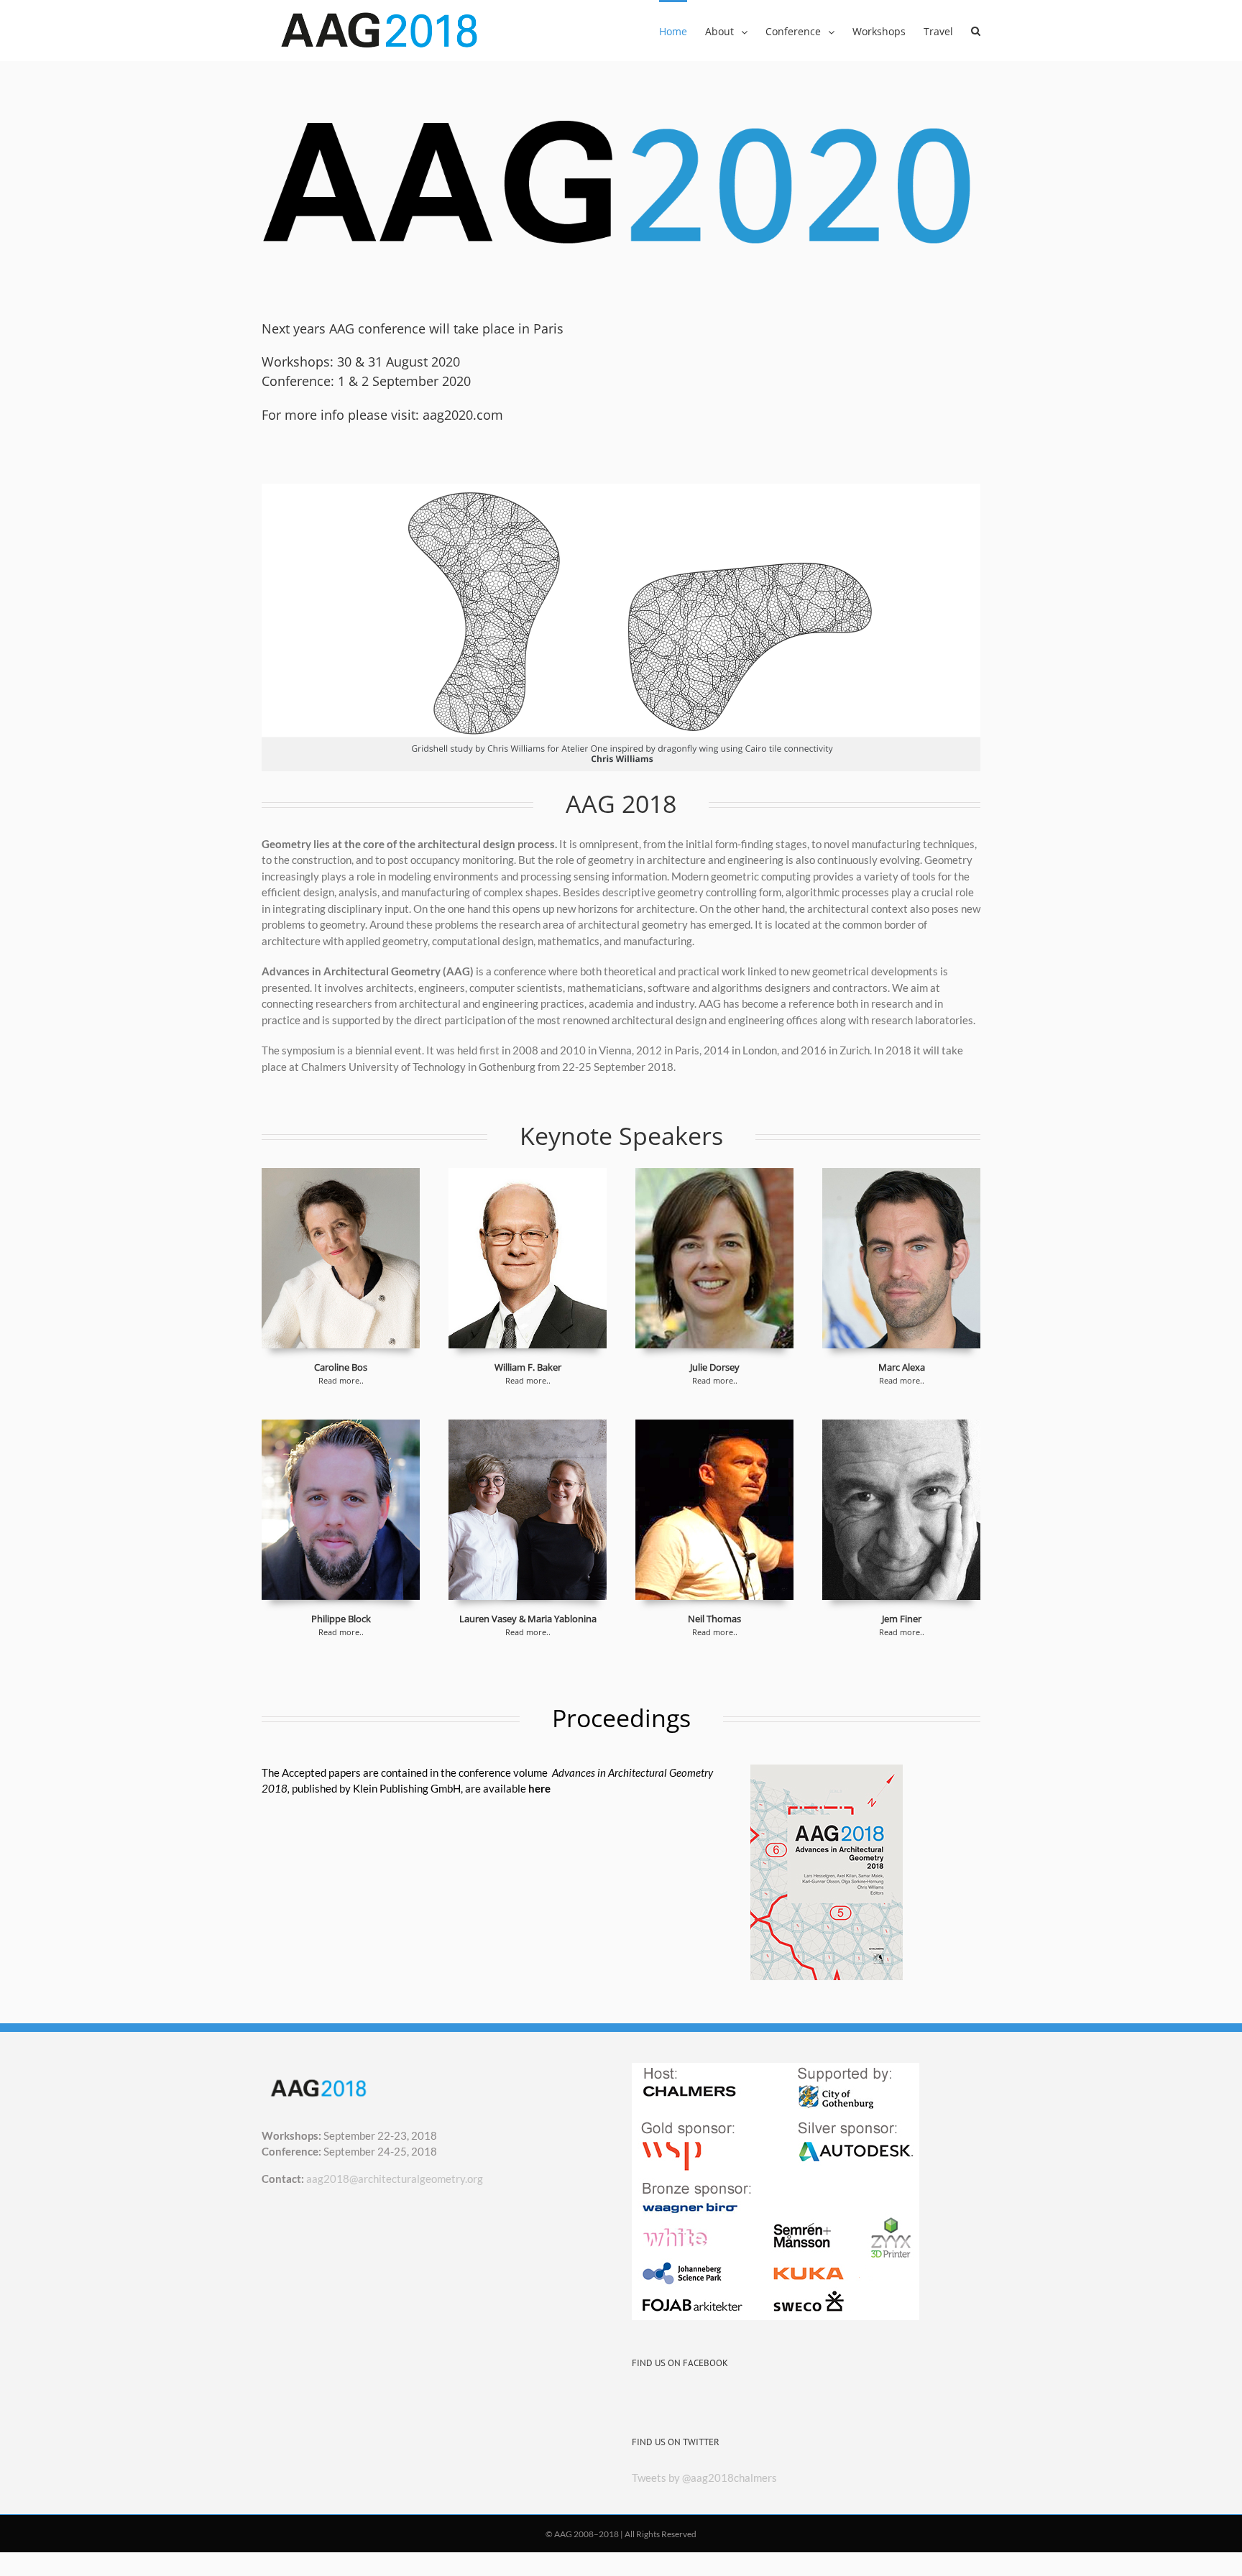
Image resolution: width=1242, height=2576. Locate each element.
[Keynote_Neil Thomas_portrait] (714, 1427)
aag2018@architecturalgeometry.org (395, 2179)
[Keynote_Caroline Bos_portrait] (341, 1176)
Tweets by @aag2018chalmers (704, 2478)
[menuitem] (682, 30)
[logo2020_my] (621, 109)
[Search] (976, 30)
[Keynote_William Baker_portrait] (528, 1176)
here (539, 1788)
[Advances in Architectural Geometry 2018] (827, 1772)
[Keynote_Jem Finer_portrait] (901, 1427)
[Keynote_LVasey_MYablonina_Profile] (528, 1427)
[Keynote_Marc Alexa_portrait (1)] (901, 1176)
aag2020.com (463, 415)
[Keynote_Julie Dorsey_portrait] (714, 1176)
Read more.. (341, 1380)
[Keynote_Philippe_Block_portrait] (341, 1427)
